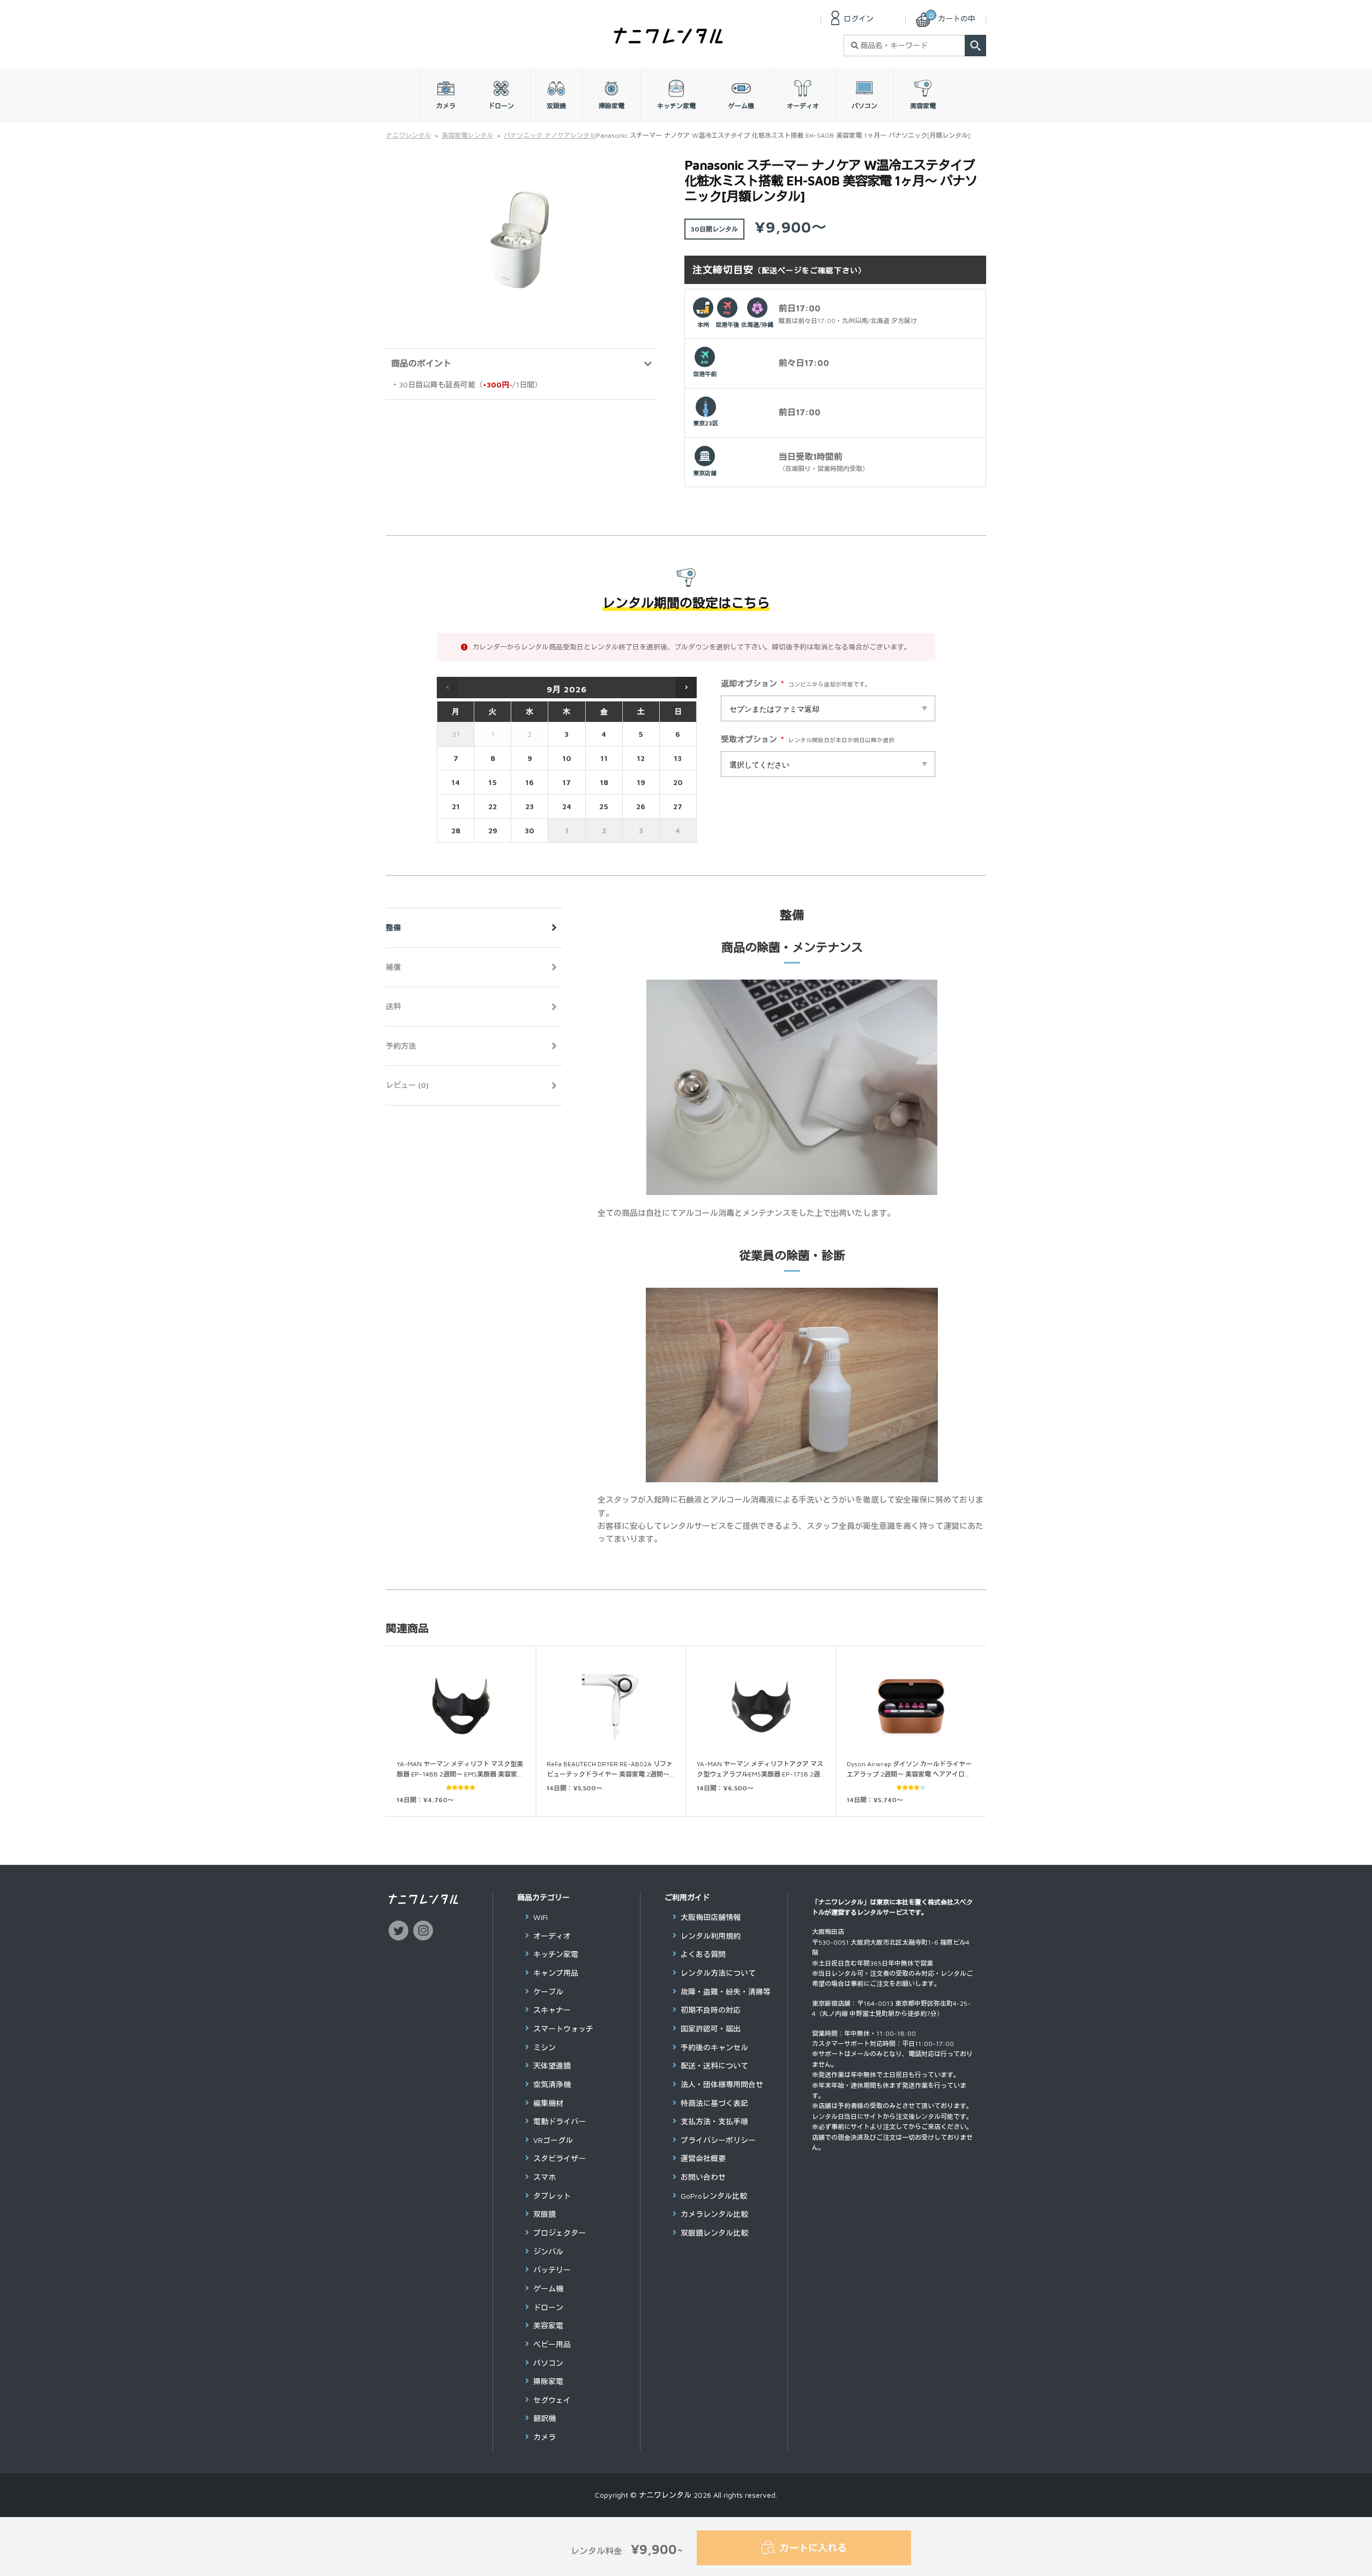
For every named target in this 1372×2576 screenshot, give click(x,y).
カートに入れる (813, 2548)
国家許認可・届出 (711, 2029)
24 (567, 806)
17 (566, 782)
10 (567, 758)
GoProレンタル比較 (714, 2196)
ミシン (545, 2047)
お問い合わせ (703, 2177)
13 (678, 758)
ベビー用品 (552, 2344)
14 (456, 782)
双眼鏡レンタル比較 (714, 2233)
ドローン (548, 2307)
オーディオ (552, 1936)
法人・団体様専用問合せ (722, 2084)
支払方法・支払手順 (714, 2121)
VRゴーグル (553, 2140)
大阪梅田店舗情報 (711, 1917)
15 (493, 782)
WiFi (540, 1917)
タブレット (552, 2196)
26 (641, 806)
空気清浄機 (552, 2084)
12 (641, 758)
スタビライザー (560, 2158)
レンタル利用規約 (711, 1936)
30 (530, 830)
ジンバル (548, 2252)
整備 (393, 927)
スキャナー (552, 2010)
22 (493, 806)
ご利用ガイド (687, 1897)
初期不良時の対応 (711, 2010)
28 (456, 830)
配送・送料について (714, 2066)
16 (530, 782)
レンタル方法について (718, 1973)
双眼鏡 (545, 2214)
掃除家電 (548, 2381)
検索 (975, 46)
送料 (393, 1006)
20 (678, 782)
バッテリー (552, 2270)
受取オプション (752, 740)
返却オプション (752, 685)
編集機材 (548, 2103)
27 (678, 806)
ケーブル (548, 1992)
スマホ (545, 2177)
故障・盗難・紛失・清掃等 (726, 1992)
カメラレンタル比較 (714, 2214)
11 (604, 758)
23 (530, 806)
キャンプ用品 (556, 1973)
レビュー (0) (407, 1085)
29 (493, 830)
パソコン (548, 2363)
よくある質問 (703, 1954)
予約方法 (401, 1046)
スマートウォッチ (563, 2029)
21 (456, 806)
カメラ (545, 2437)
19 (641, 782)
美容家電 (548, 2325)
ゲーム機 (548, 2288)
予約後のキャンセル (714, 2047)
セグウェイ (552, 2400)
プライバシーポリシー (718, 2140)
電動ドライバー (560, 2121)
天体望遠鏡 (552, 2066)
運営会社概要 (703, 2158)
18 (604, 782)
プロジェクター (560, 2233)
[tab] (474, 928)
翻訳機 (545, 2418)
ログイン (859, 18)
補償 (393, 967)
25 (604, 806)
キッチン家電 (556, 1954)
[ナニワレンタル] (668, 40)
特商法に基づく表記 (714, 2103)
